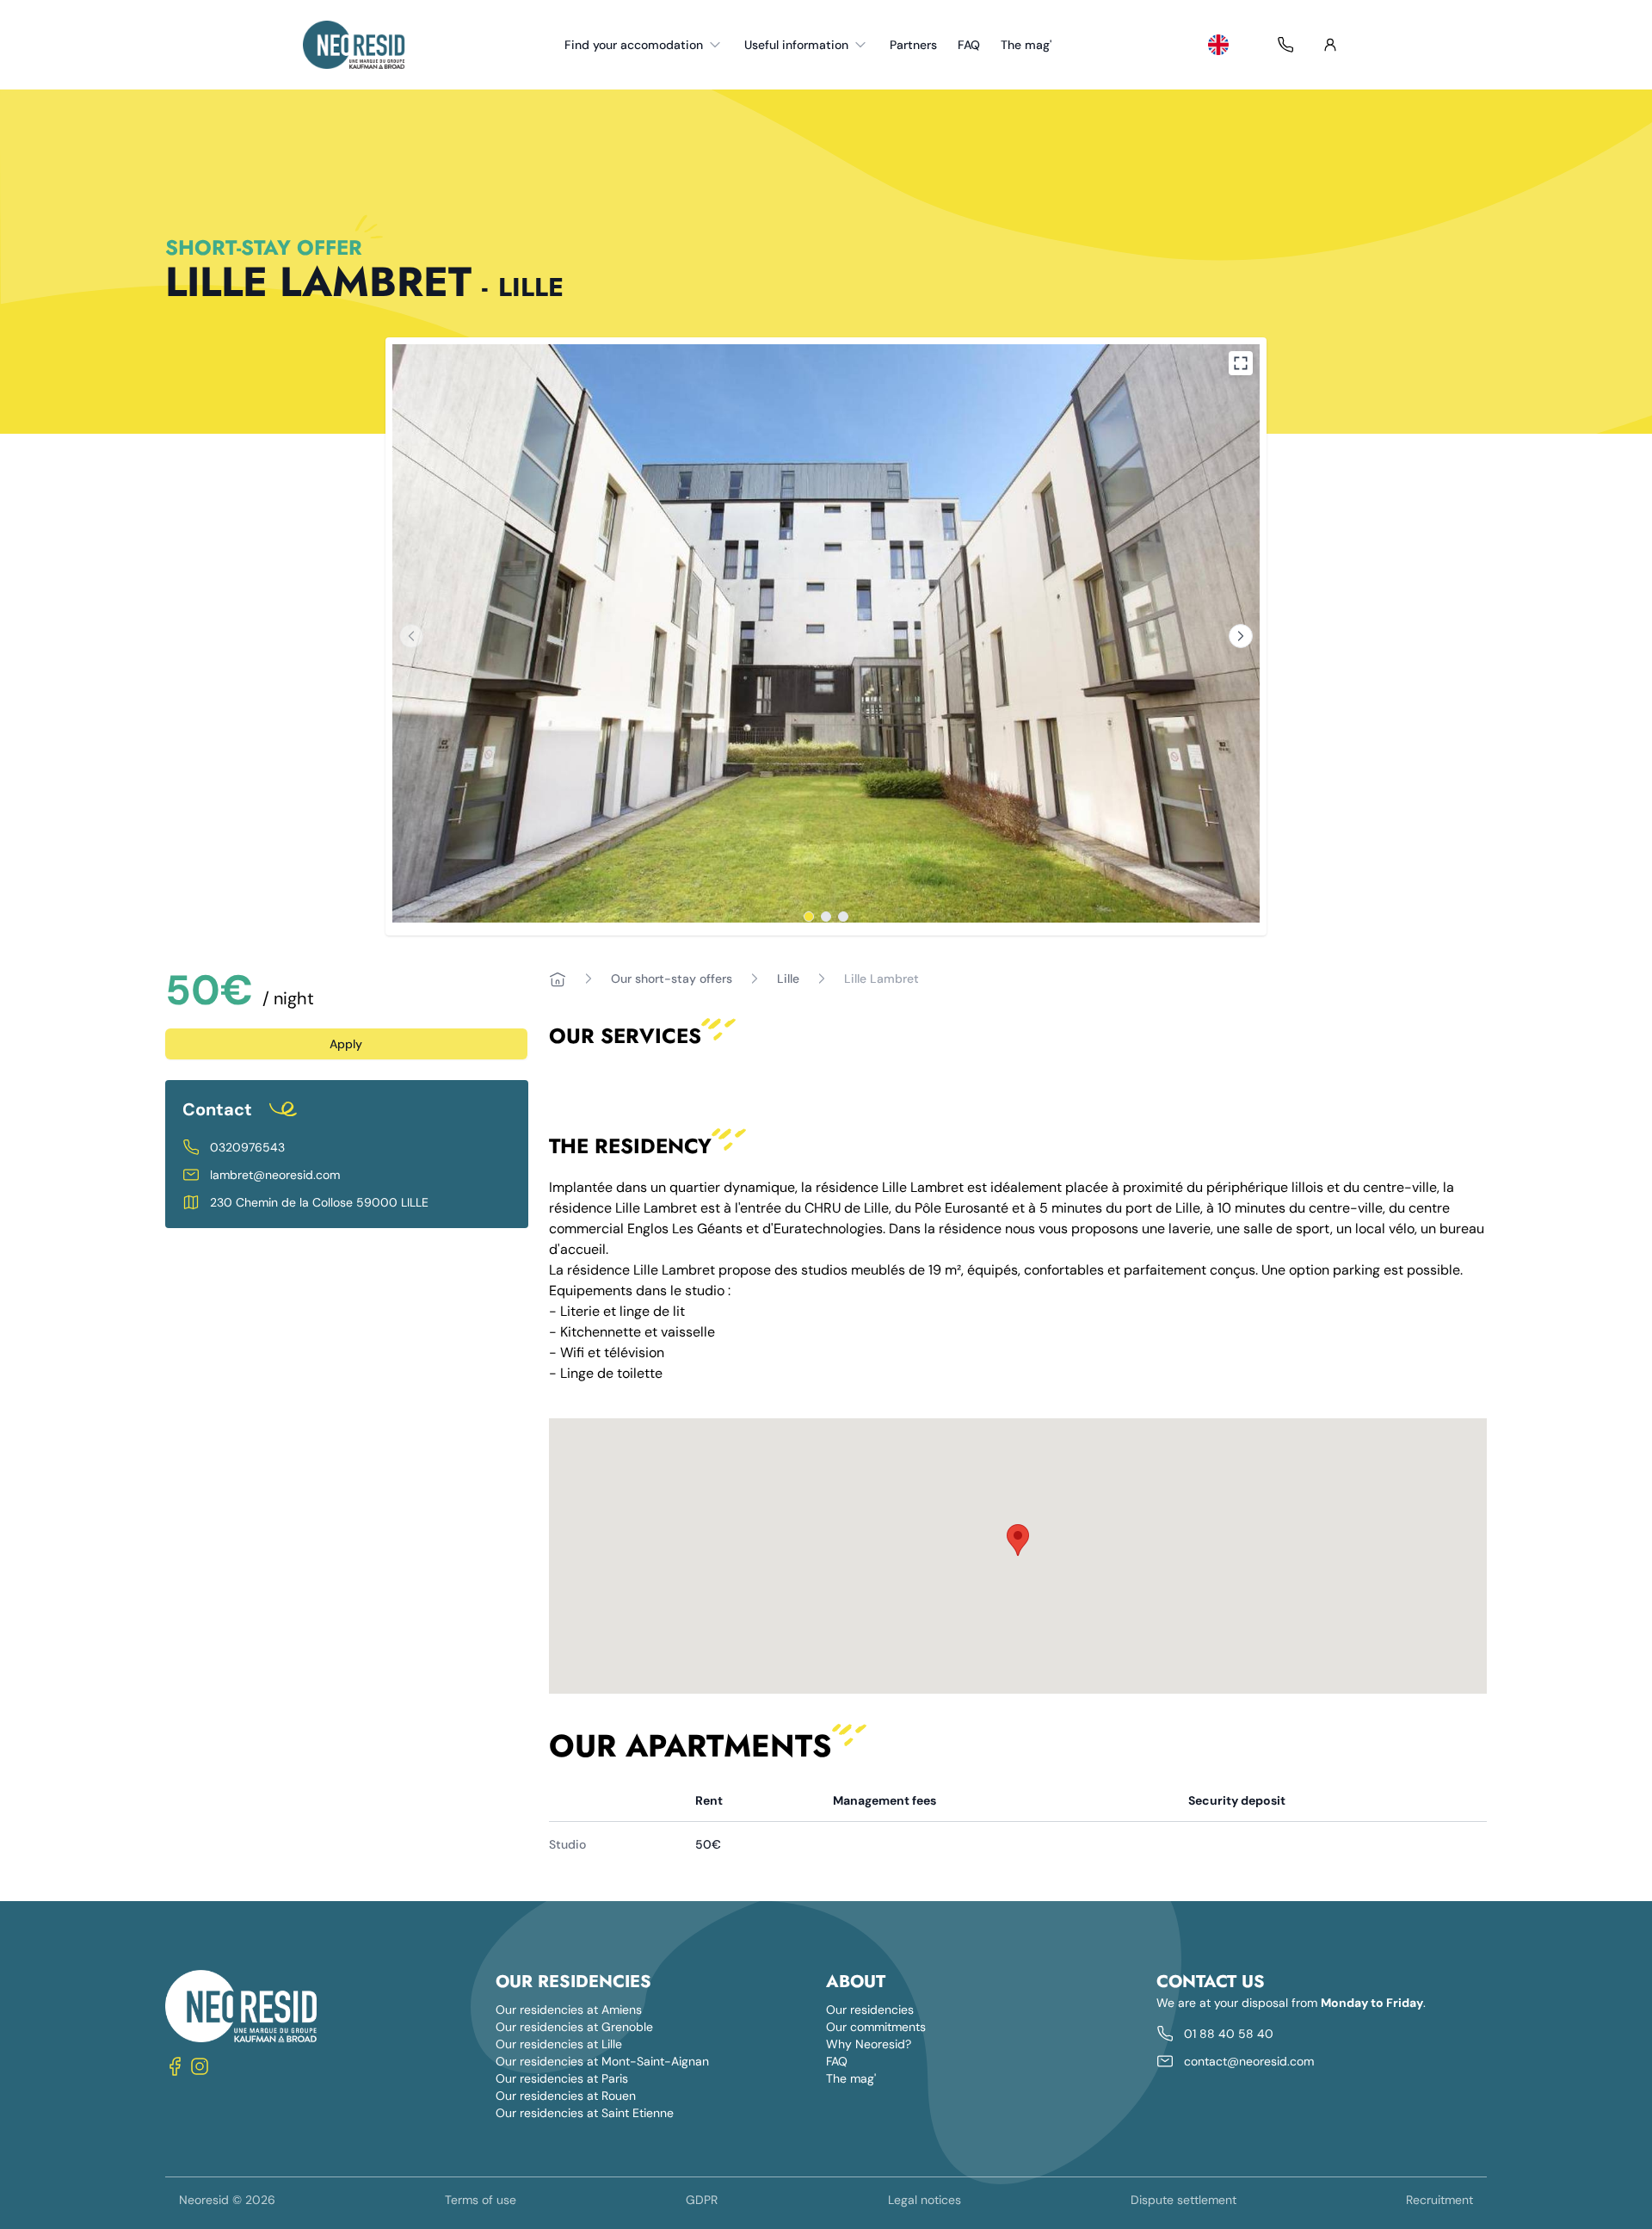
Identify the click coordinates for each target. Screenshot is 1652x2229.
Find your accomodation (634, 45)
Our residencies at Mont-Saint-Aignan (602, 2061)
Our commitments (876, 2027)
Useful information (796, 45)
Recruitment (1439, 2200)
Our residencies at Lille (559, 2044)
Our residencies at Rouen (566, 2096)
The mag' (1026, 45)
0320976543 (247, 1147)
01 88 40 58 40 (1229, 2034)
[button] (1018, 1540)
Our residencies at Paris (562, 2078)
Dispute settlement (1184, 2200)
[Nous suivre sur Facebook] (176, 2067)
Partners (913, 45)
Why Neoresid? (869, 2044)
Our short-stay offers (672, 979)
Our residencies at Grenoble (574, 2027)
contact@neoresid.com (1249, 2061)
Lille (788, 979)
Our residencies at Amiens (569, 2010)
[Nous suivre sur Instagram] (200, 2067)
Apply (346, 1044)
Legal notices (925, 2200)
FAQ (969, 45)
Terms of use (481, 2200)
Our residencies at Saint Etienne (585, 2113)
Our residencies (870, 2010)
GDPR (702, 2200)
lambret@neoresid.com (275, 1175)
